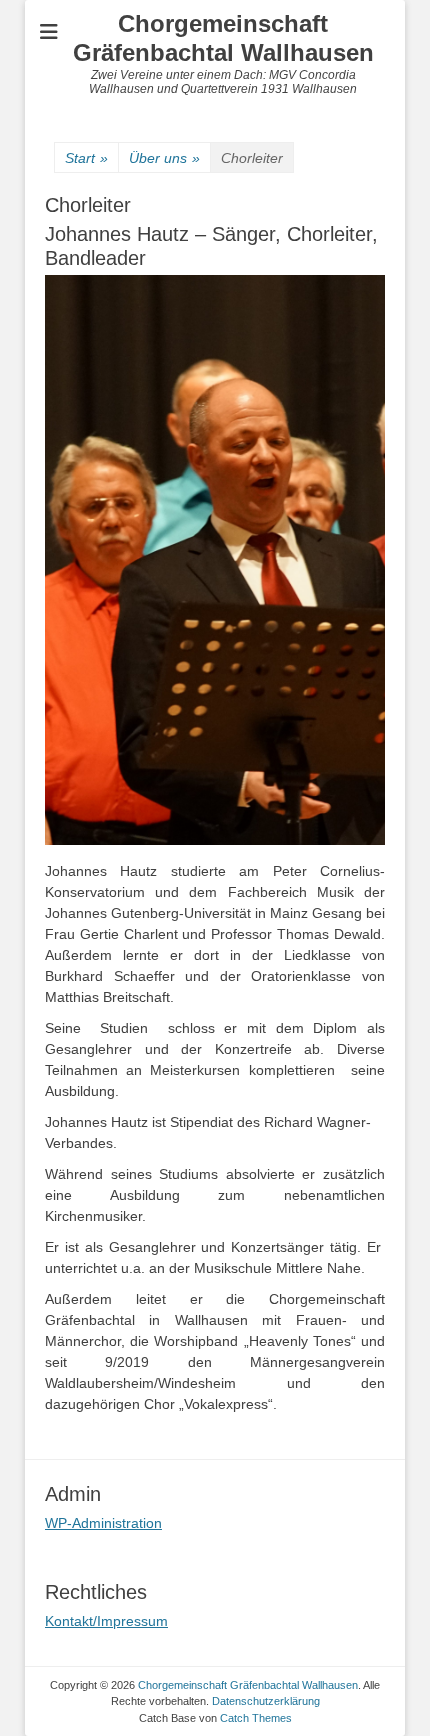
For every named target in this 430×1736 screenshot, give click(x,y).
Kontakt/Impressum (106, 1621)
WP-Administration (103, 1523)
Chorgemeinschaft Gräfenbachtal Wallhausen (223, 38)
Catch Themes (256, 1718)
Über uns (164, 158)
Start (86, 158)
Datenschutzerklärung (266, 1701)
